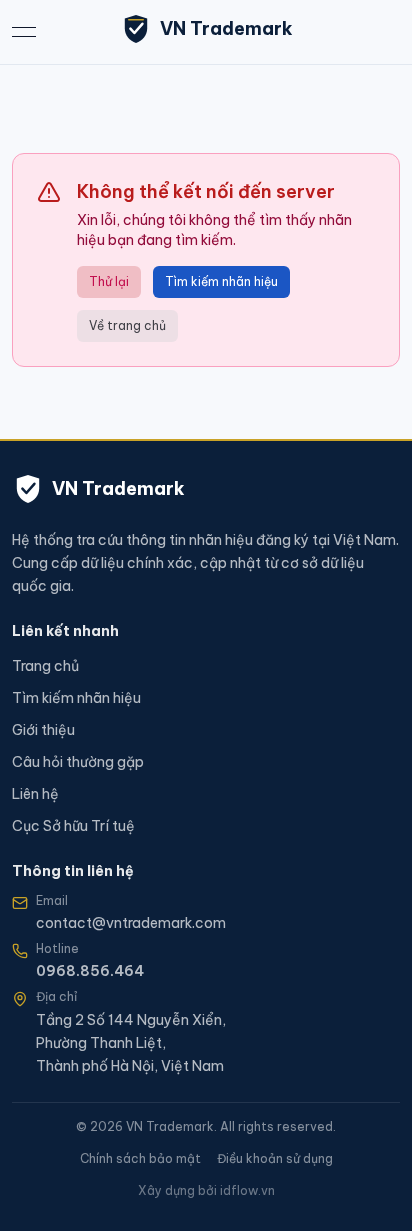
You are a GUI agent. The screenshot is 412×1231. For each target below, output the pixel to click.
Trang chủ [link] (45, 666)
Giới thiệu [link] (43, 730)
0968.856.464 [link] (90, 971)
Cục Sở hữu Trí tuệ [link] (73, 826)
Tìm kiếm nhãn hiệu (221, 281)
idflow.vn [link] (247, 1190)
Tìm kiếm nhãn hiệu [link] (76, 698)
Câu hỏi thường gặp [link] (78, 762)
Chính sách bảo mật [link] (140, 1158)
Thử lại (109, 281)
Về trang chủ (127, 325)
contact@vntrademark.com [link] (131, 923)
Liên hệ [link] (35, 794)
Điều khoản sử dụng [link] (275, 1158)
